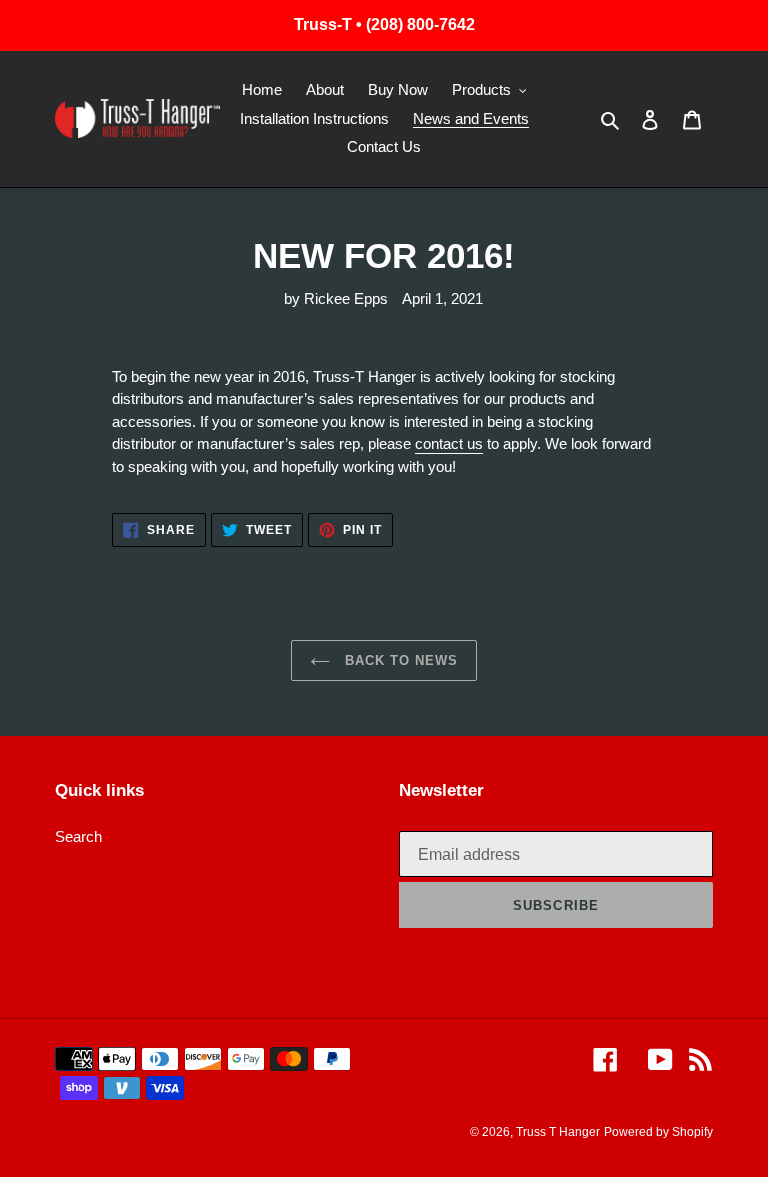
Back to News (399, 660)
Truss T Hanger (558, 1132)
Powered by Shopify (658, 1132)
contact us (449, 443)
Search (78, 836)
